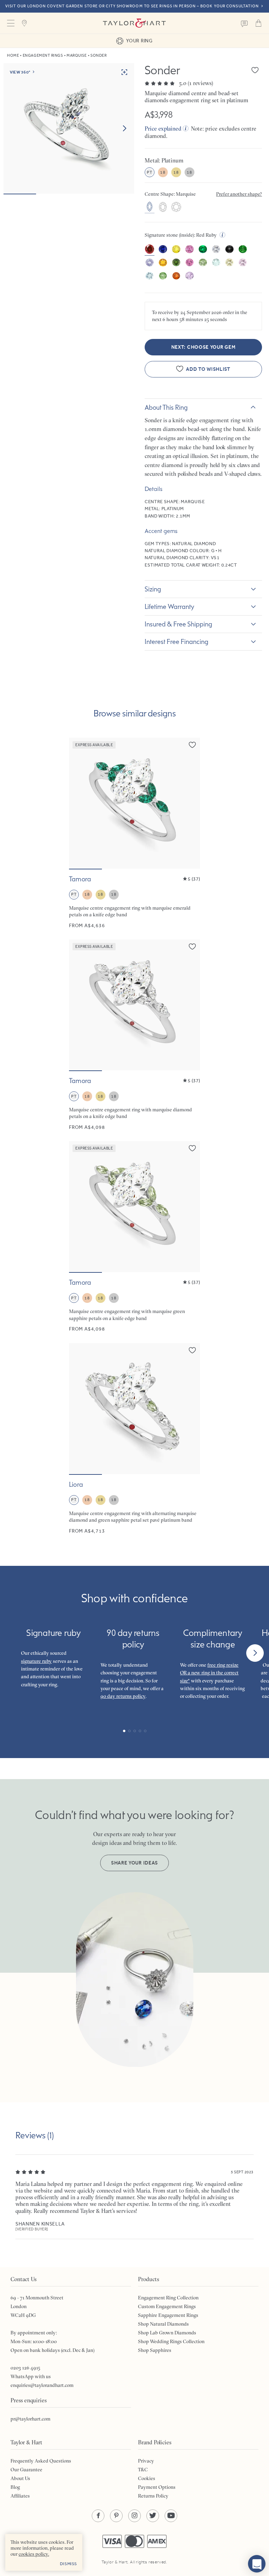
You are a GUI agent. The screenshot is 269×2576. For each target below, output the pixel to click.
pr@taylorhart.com (30, 2419)
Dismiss (68, 2564)
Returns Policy (153, 2496)
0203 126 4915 (25, 2368)
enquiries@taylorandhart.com (42, 2385)
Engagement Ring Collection (168, 2298)
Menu (11, 23)
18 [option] (163, 172)
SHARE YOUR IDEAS (134, 1863)
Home (13, 55)
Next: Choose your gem (204, 347)
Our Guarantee (26, 2470)
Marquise (77, 55)
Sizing (153, 589)
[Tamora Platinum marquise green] (134, 1237)
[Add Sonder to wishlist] (255, 70)
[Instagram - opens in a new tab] (134, 2516)
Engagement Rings (43, 55)
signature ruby (36, 1661)
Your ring (139, 41)
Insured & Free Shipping (178, 624)
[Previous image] (79, 803)
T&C (143, 2470)
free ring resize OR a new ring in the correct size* (209, 1673)
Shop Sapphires (155, 2350)
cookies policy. (34, 2554)
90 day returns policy (123, 1696)
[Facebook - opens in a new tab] (98, 2516)
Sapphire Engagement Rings (168, 2315)
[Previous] (14, 1653)
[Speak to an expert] (244, 23)
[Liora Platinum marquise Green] (134, 1439)
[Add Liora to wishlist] (192, 1350)
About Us (20, 2478)
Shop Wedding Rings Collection (171, 2341)
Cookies (147, 2478)
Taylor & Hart (134, 23)
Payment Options (157, 2487)
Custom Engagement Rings (167, 2306)
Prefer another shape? (239, 194)
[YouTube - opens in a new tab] (171, 2516)
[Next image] (124, 129)
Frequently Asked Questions (41, 2461)
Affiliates (20, 2496)
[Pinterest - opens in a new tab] (116, 2516)
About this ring (166, 407)
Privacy (146, 2461)
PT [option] (149, 172)
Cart (258, 23)
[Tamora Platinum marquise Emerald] (134, 833)
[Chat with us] (257, 2564)
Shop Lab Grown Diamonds (167, 2333)
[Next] (255, 1653)
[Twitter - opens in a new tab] (153, 2516)
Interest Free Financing (177, 641)
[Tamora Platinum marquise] (134, 1035)
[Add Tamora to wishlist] (192, 745)
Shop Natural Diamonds (163, 2324)
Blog (15, 2487)
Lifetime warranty (170, 606)
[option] (150, 207)
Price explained (163, 129)
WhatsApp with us (31, 2376)
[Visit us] (25, 23)
